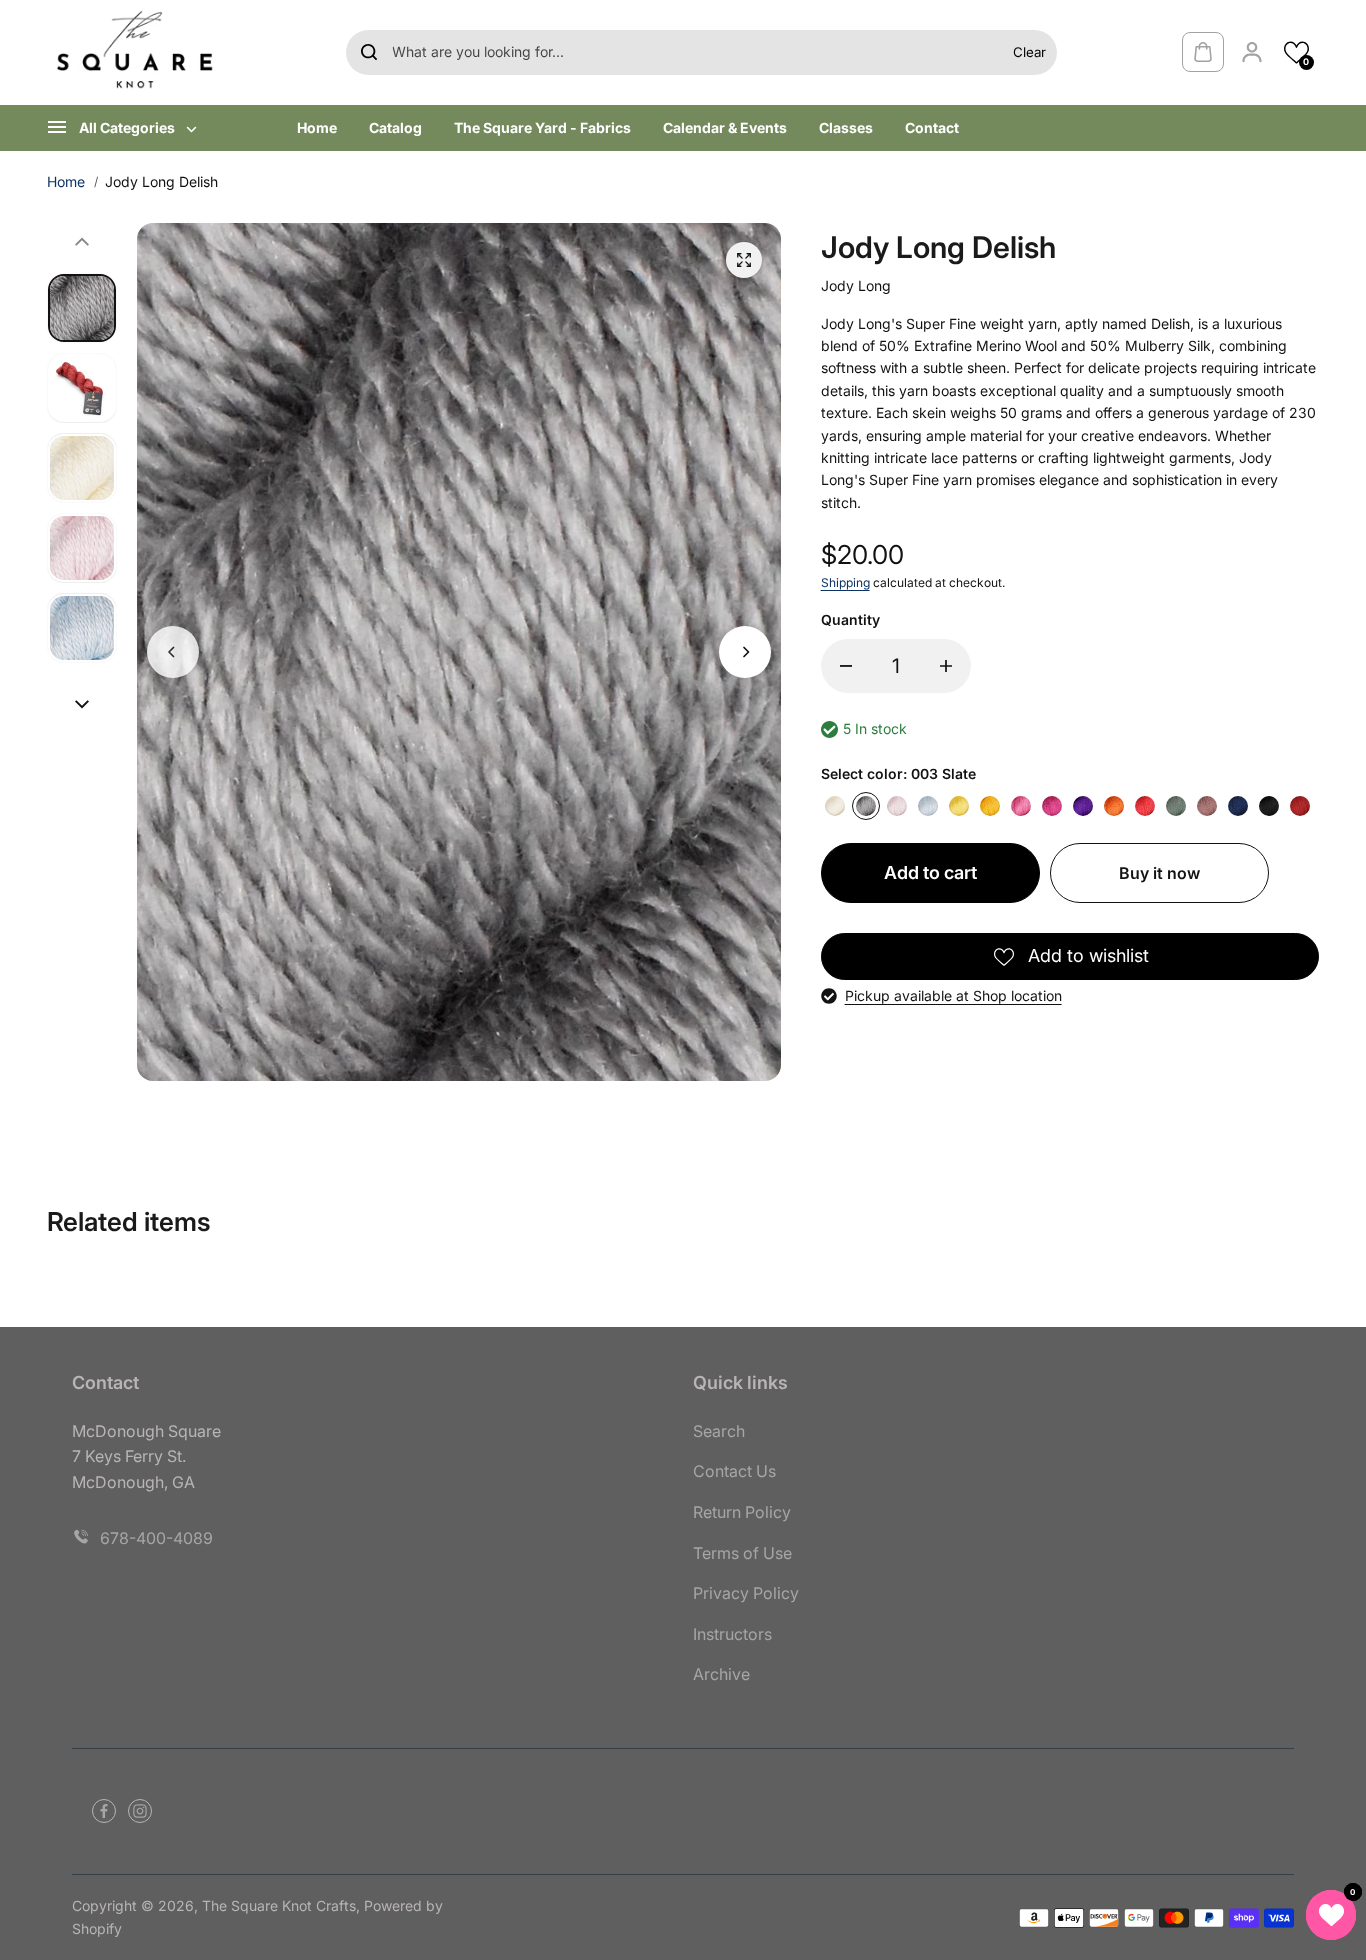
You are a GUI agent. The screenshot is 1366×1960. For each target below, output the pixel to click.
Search (719, 1431)
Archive (721, 1674)
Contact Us (734, 1471)
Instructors (732, 1634)
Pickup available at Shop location (953, 995)
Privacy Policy (746, 1593)
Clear (1029, 52)
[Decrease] (846, 666)
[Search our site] (369, 52)
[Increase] (946, 666)
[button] (1296, 52)
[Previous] (173, 652)
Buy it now (1159, 873)
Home (66, 181)
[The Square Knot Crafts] (137, 52)
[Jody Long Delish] (744, 260)
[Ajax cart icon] (1203, 52)
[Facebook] (104, 1811)
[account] (1252, 52)
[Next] (745, 652)
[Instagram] (140, 1811)
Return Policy (742, 1512)
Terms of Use (742, 1553)
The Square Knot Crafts (279, 1905)
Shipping (845, 582)
